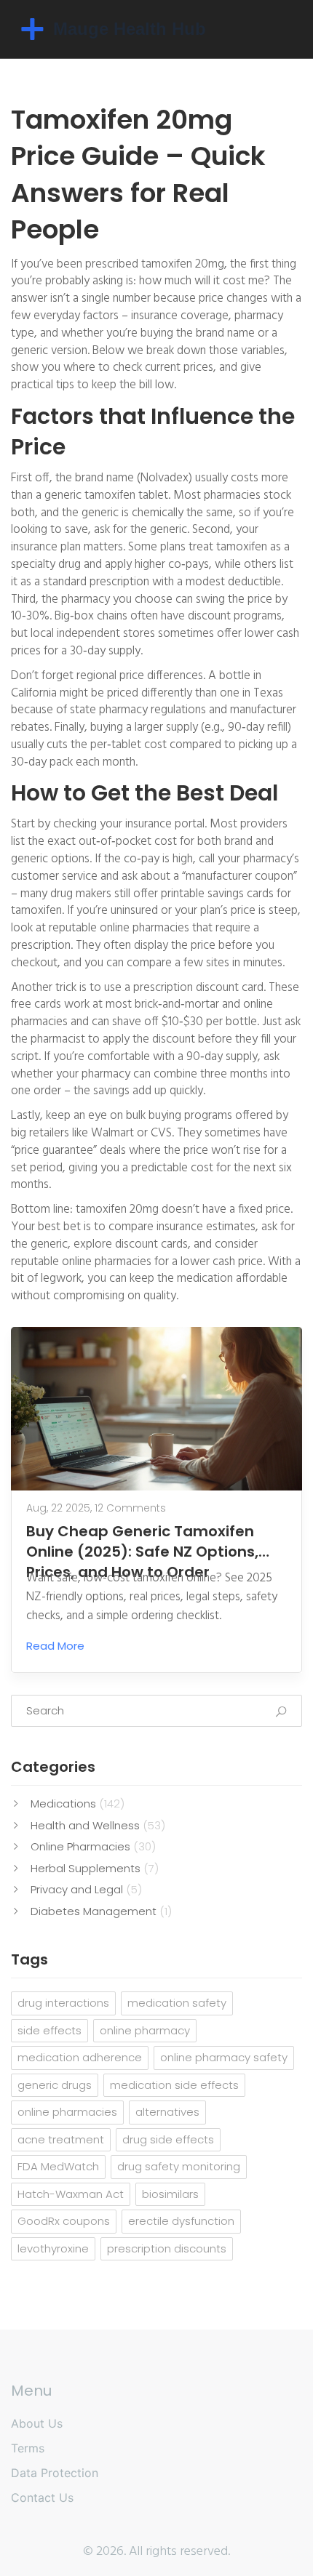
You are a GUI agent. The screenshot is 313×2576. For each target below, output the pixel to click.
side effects (49, 2030)
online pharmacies (67, 2112)
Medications (78, 1803)
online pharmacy (145, 2030)
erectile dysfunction (181, 2221)
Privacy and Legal (86, 1889)
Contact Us (42, 2497)
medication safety (177, 2003)
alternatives (167, 2112)
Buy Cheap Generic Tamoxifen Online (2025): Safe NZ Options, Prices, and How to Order (142, 1541)
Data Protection (55, 2473)
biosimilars (170, 2194)
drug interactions (63, 2003)
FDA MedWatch (58, 2166)
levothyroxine (53, 2248)
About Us (37, 2423)
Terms (28, 2448)
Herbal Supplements (95, 1868)
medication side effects (174, 2085)
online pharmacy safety (224, 2057)
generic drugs (55, 2085)
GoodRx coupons (64, 2221)
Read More (55, 1646)
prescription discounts (167, 2248)
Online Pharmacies (93, 1846)
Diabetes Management (101, 1911)
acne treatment (61, 2139)
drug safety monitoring (179, 2166)
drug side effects (168, 2139)
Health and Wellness (98, 1825)
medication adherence (80, 2057)
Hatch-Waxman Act (71, 2194)
